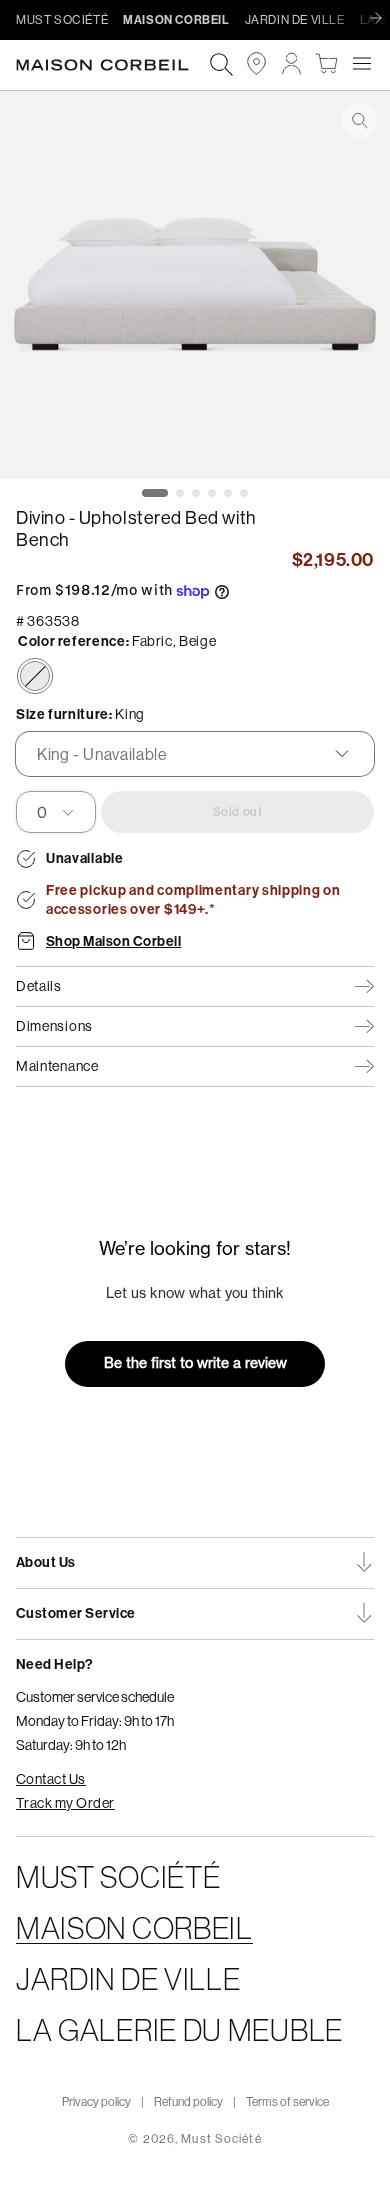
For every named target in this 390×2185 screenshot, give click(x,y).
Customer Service (76, 1613)
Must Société (221, 2138)
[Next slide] (381, 19)
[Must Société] (112, 65)
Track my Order (65, 1803)
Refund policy (188, 2101)
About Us (46, 1562)
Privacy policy (96, 2101)
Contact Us (51, 1779)
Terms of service (287, 2101)
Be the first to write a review (195, 1363)
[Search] (221, 65)
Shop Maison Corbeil (113, 942)
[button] (361, 63)
